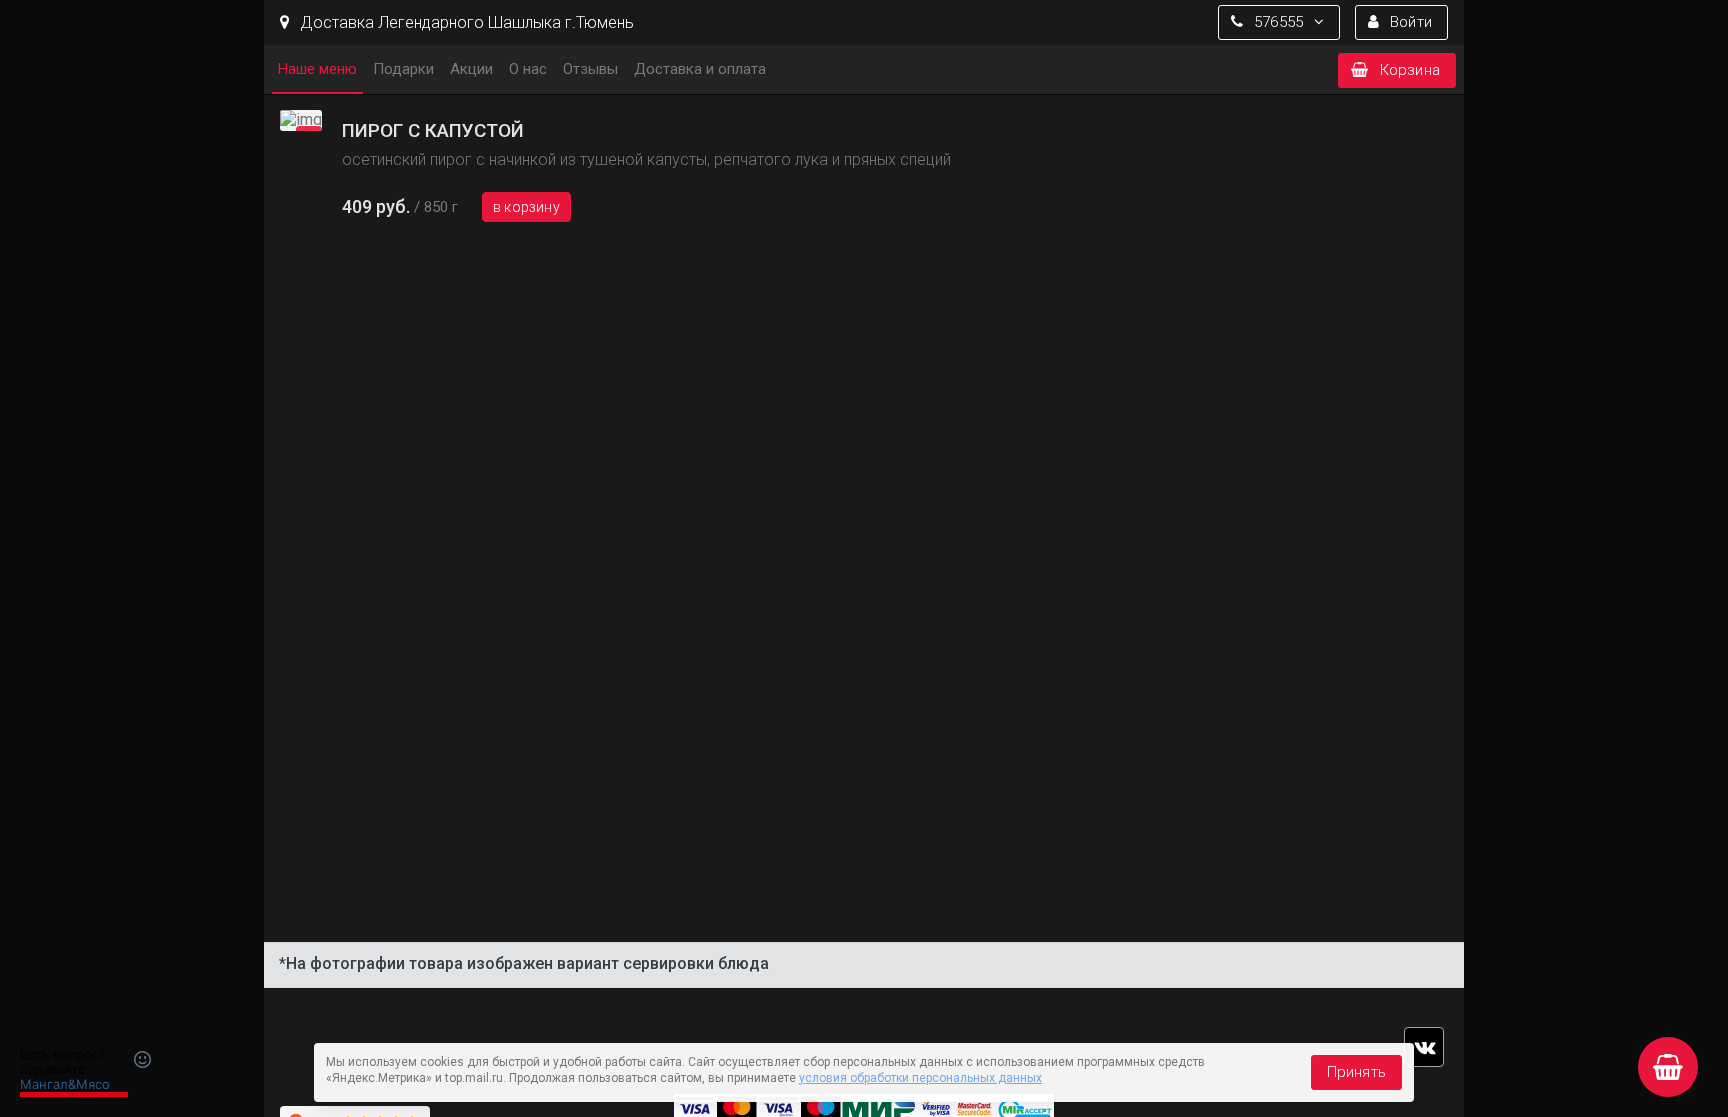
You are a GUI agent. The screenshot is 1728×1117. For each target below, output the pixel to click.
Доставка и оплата (700, 69)
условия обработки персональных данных (920, 1078)
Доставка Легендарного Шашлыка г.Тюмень (465, 22)
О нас (528, 69)
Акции (471, 69)
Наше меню (317, 69)
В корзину (526, 207)
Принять (1356, 1072)
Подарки (403, 69)
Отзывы (590, 69)
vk (1424, 1047)
